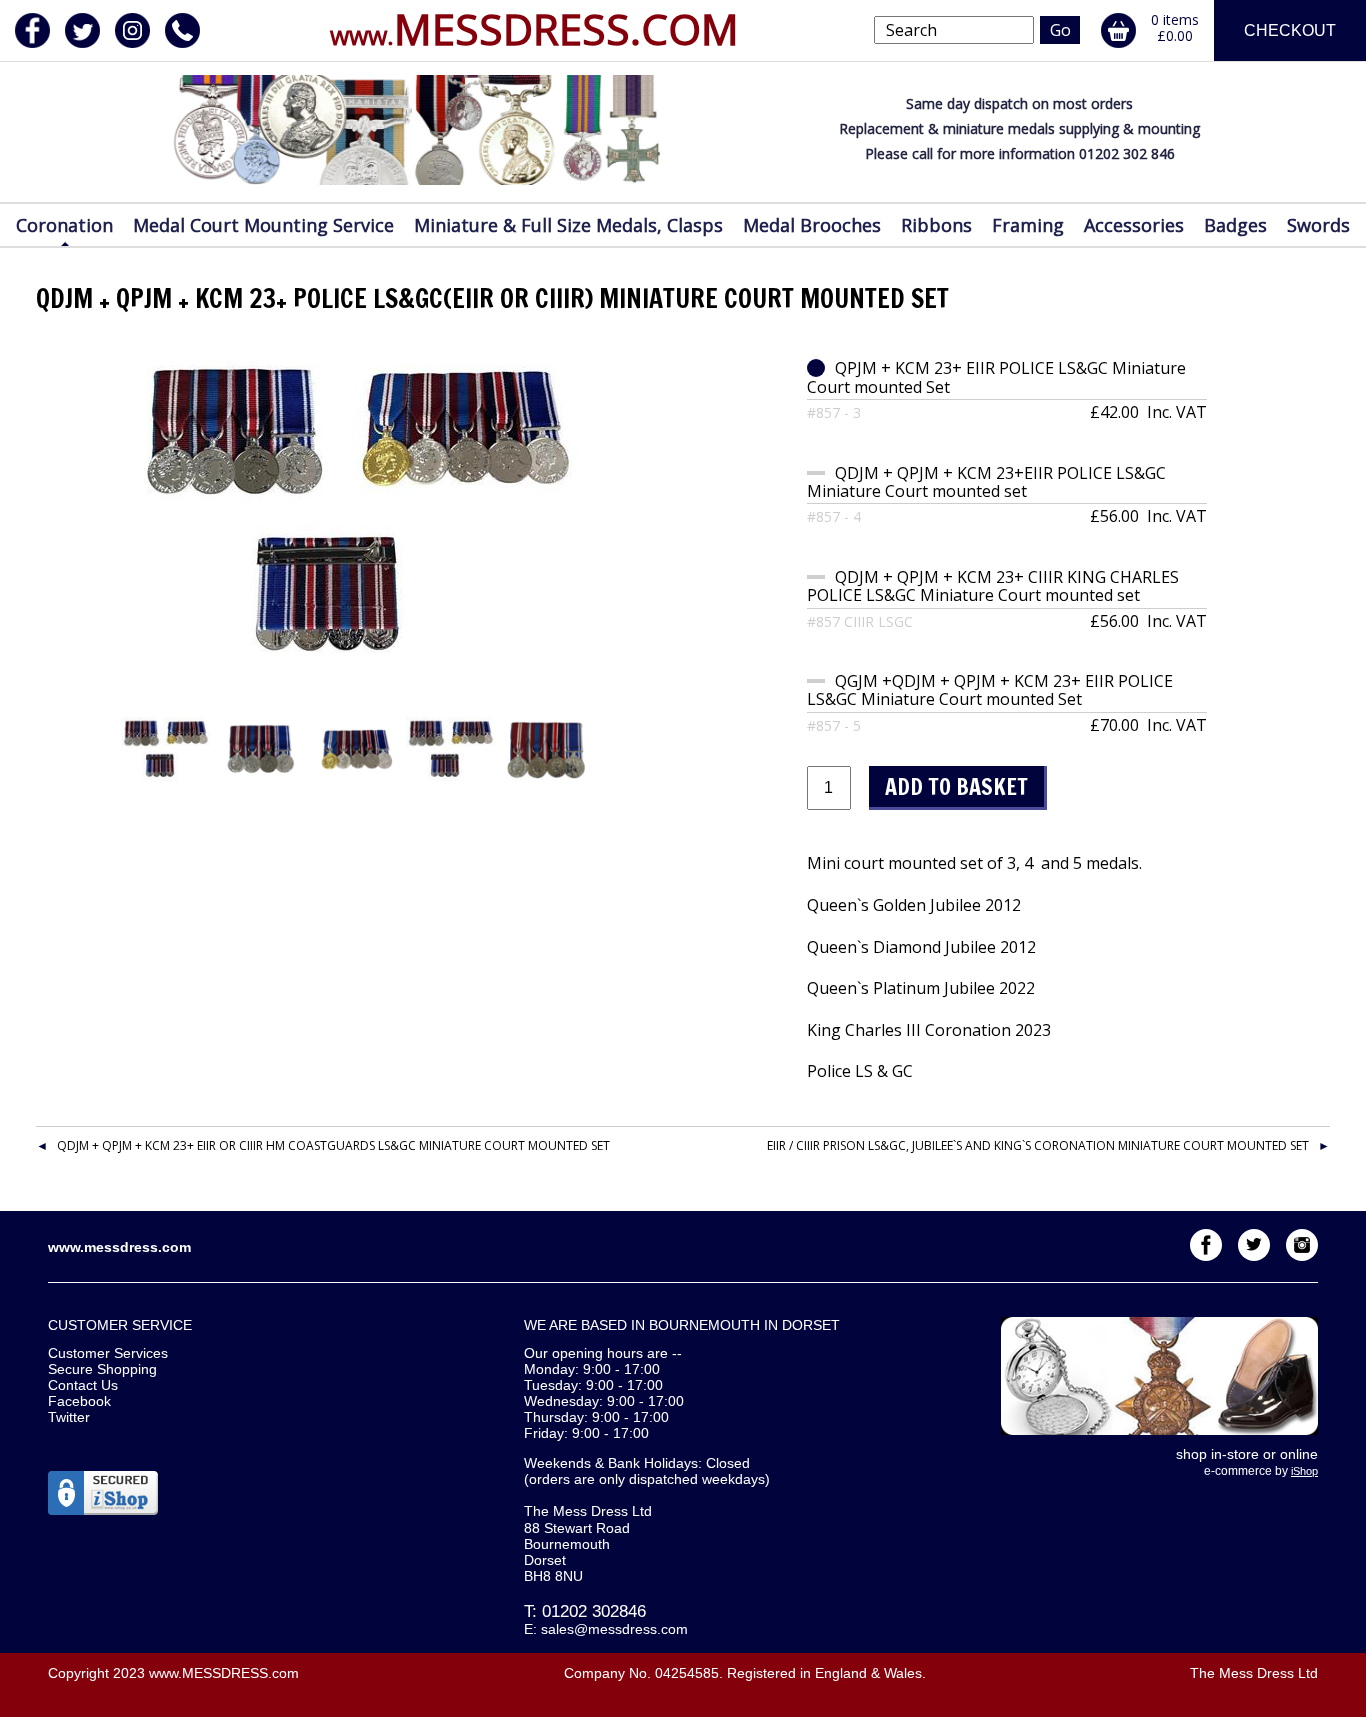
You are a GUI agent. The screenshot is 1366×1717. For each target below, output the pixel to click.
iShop (1304, 1471)
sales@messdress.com (614, 1629)
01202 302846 (594, 1611)
